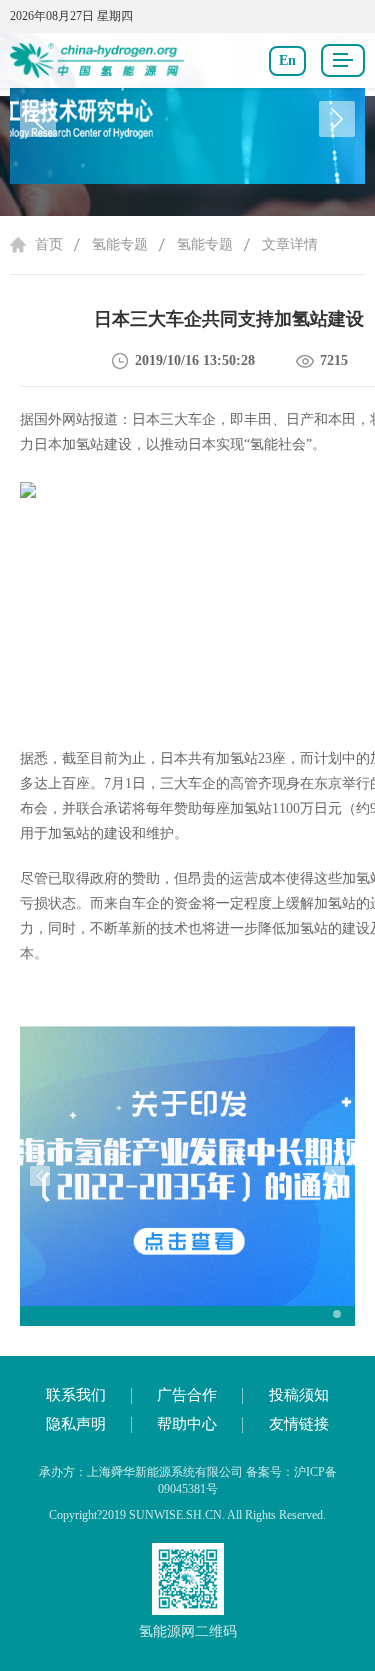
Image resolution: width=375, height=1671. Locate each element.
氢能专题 (120, 244)
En (287, 60)
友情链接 (299, 1424)
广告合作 (187, 1395)
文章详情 (290, 244)
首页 (49, 244)
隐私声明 (76, 1424)
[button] (337, 119)
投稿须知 (299, 1395)
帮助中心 (187, 1424)
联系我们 (76, 1395)
